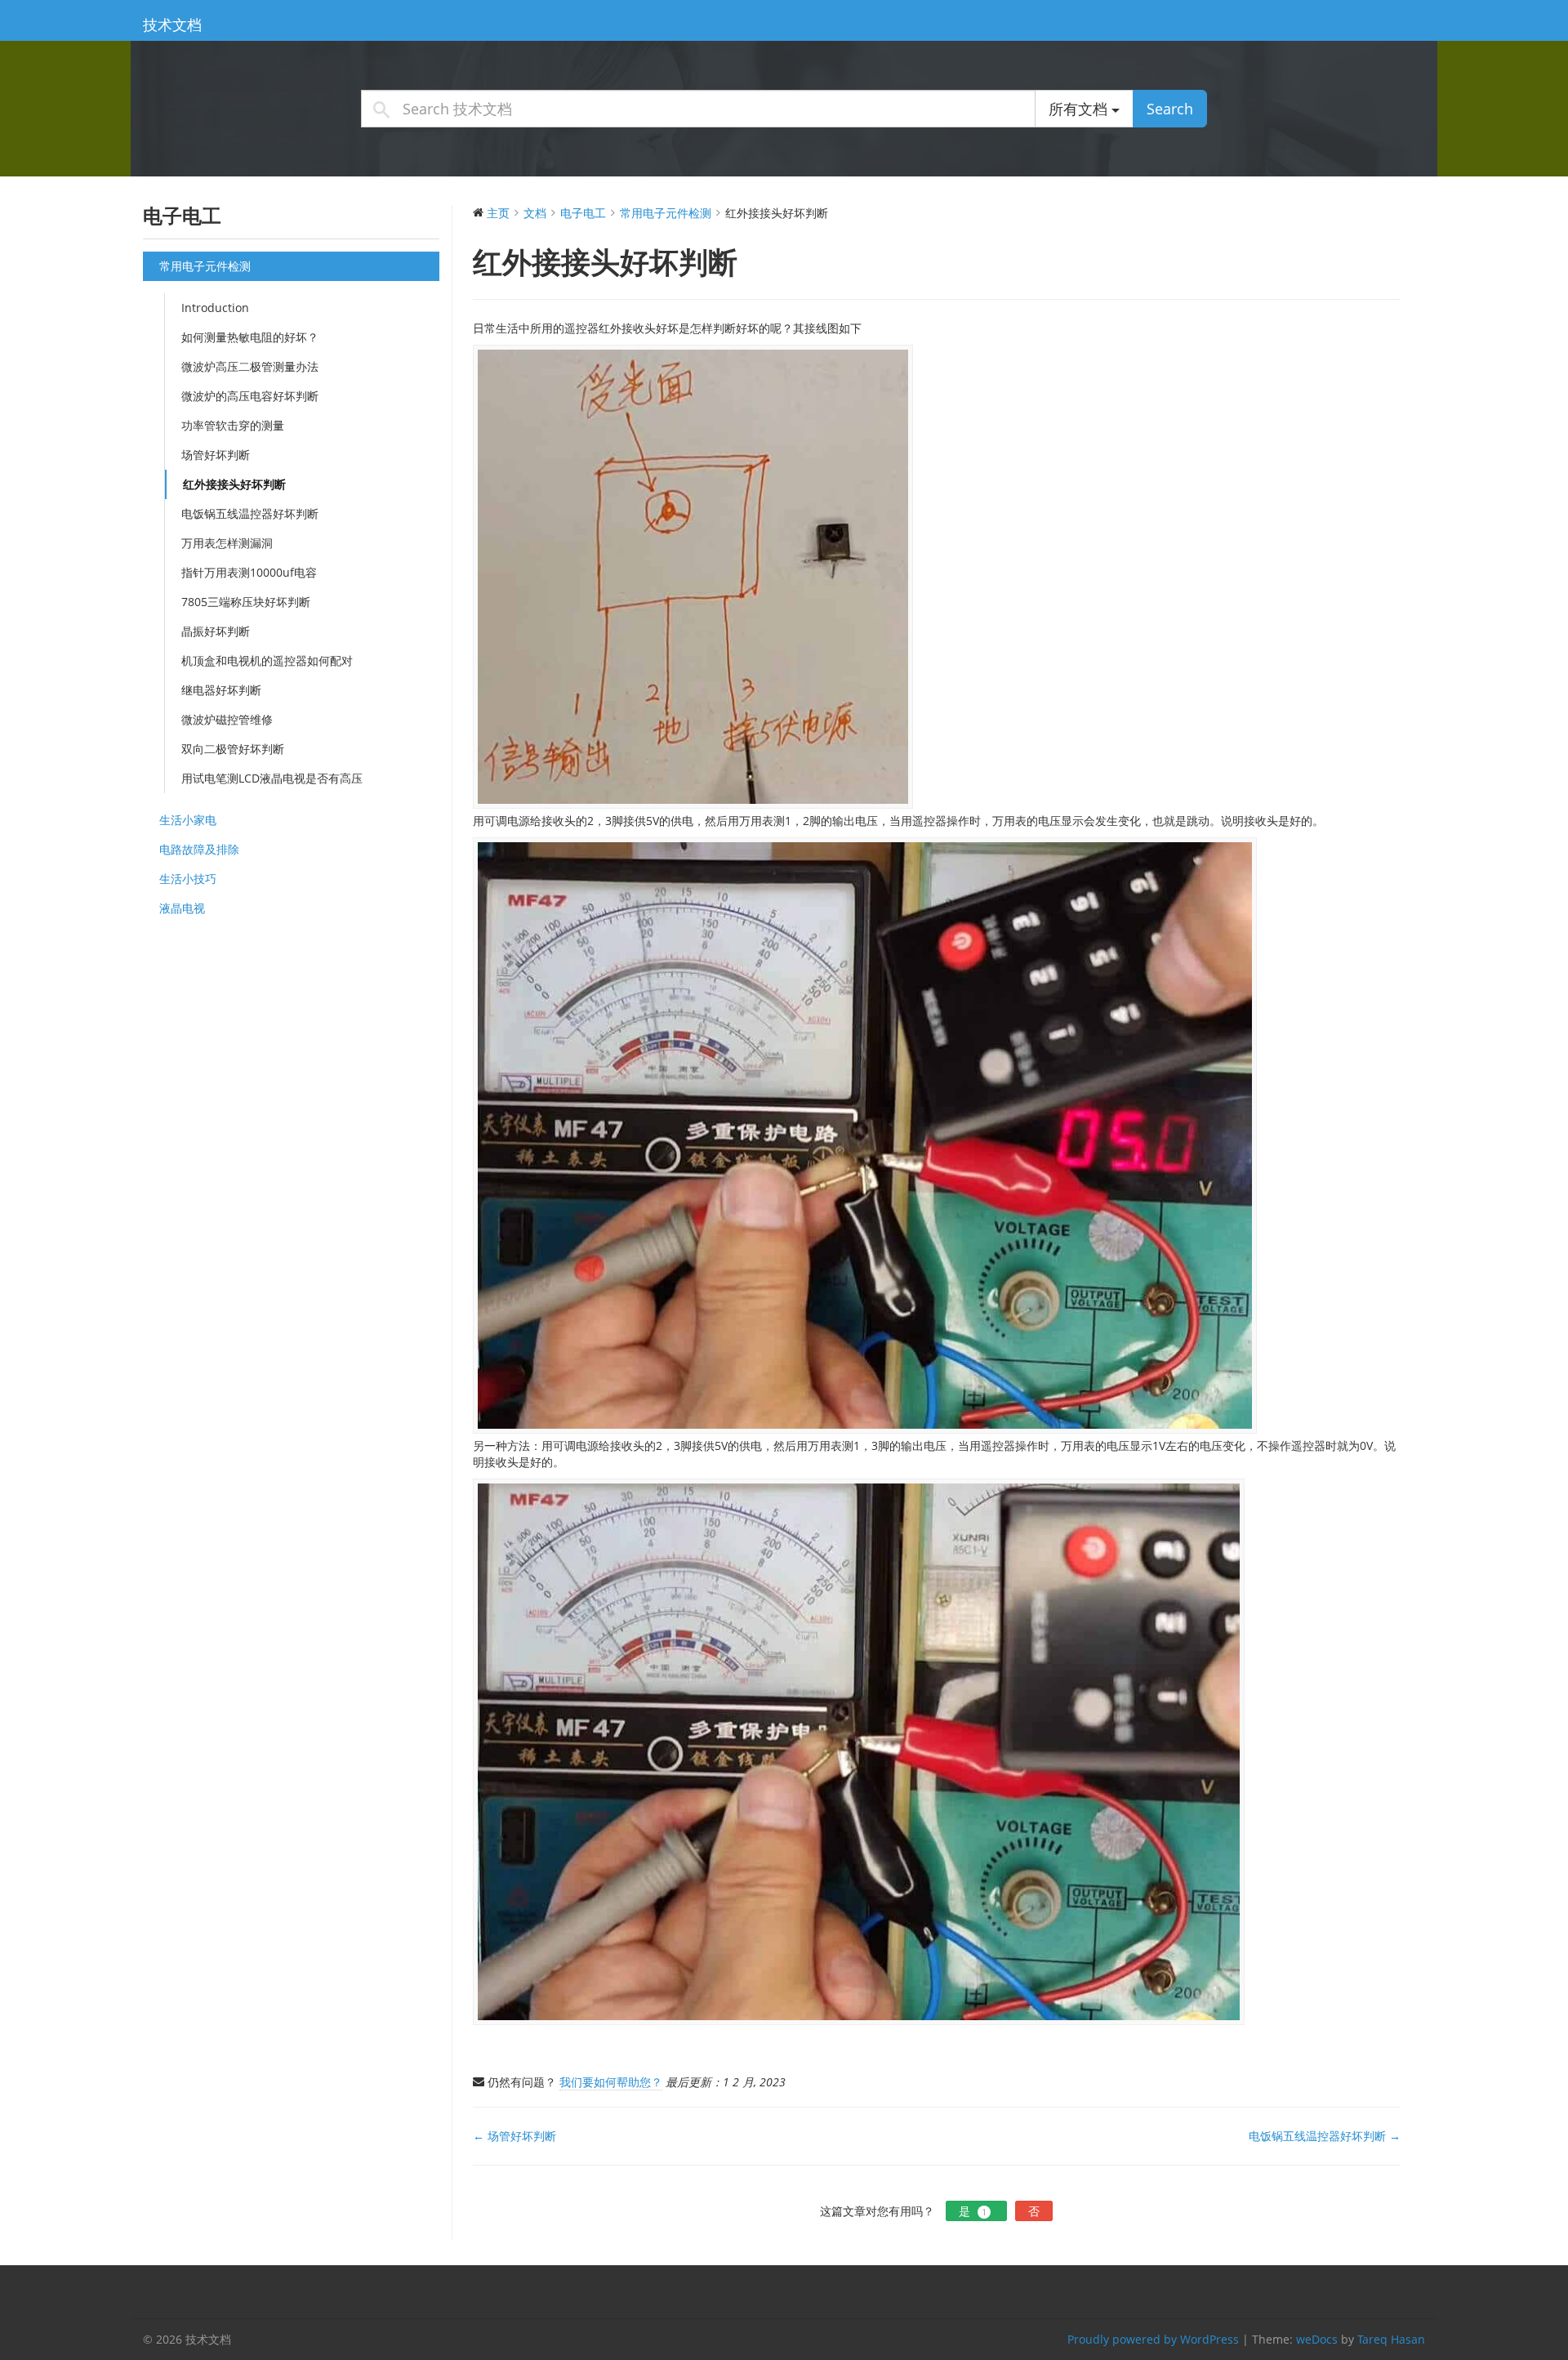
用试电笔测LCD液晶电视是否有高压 (272, 778)
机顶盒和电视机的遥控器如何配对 (267, 660)
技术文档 (172, 25)
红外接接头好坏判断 (234, 484)
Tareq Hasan (1391, 2339)
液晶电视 (182, 908)
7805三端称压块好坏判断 (246, 602)
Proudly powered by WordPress (1153, 2339)
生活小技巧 (188, 879)
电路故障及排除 (199, 849)
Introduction (215, 308)
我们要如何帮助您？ (611, 2082)
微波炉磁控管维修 (227, 719)
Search (1170, 109)
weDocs (1317, 2339)
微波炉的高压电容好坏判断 (250, 396)
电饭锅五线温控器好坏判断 (250, 513)
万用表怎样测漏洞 (227, 543)
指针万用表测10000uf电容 (249, 572)
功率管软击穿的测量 (233, 425)
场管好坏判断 (216, 455)
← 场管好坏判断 (514, 2136)
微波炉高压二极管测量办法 (250, 366)
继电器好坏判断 (221, 690)
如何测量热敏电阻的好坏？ (250, 337)
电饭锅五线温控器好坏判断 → (1325, 2136)
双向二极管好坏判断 (233, 749)
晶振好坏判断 (216, 631)
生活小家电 (188, 820)
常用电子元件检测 (205, 266)
